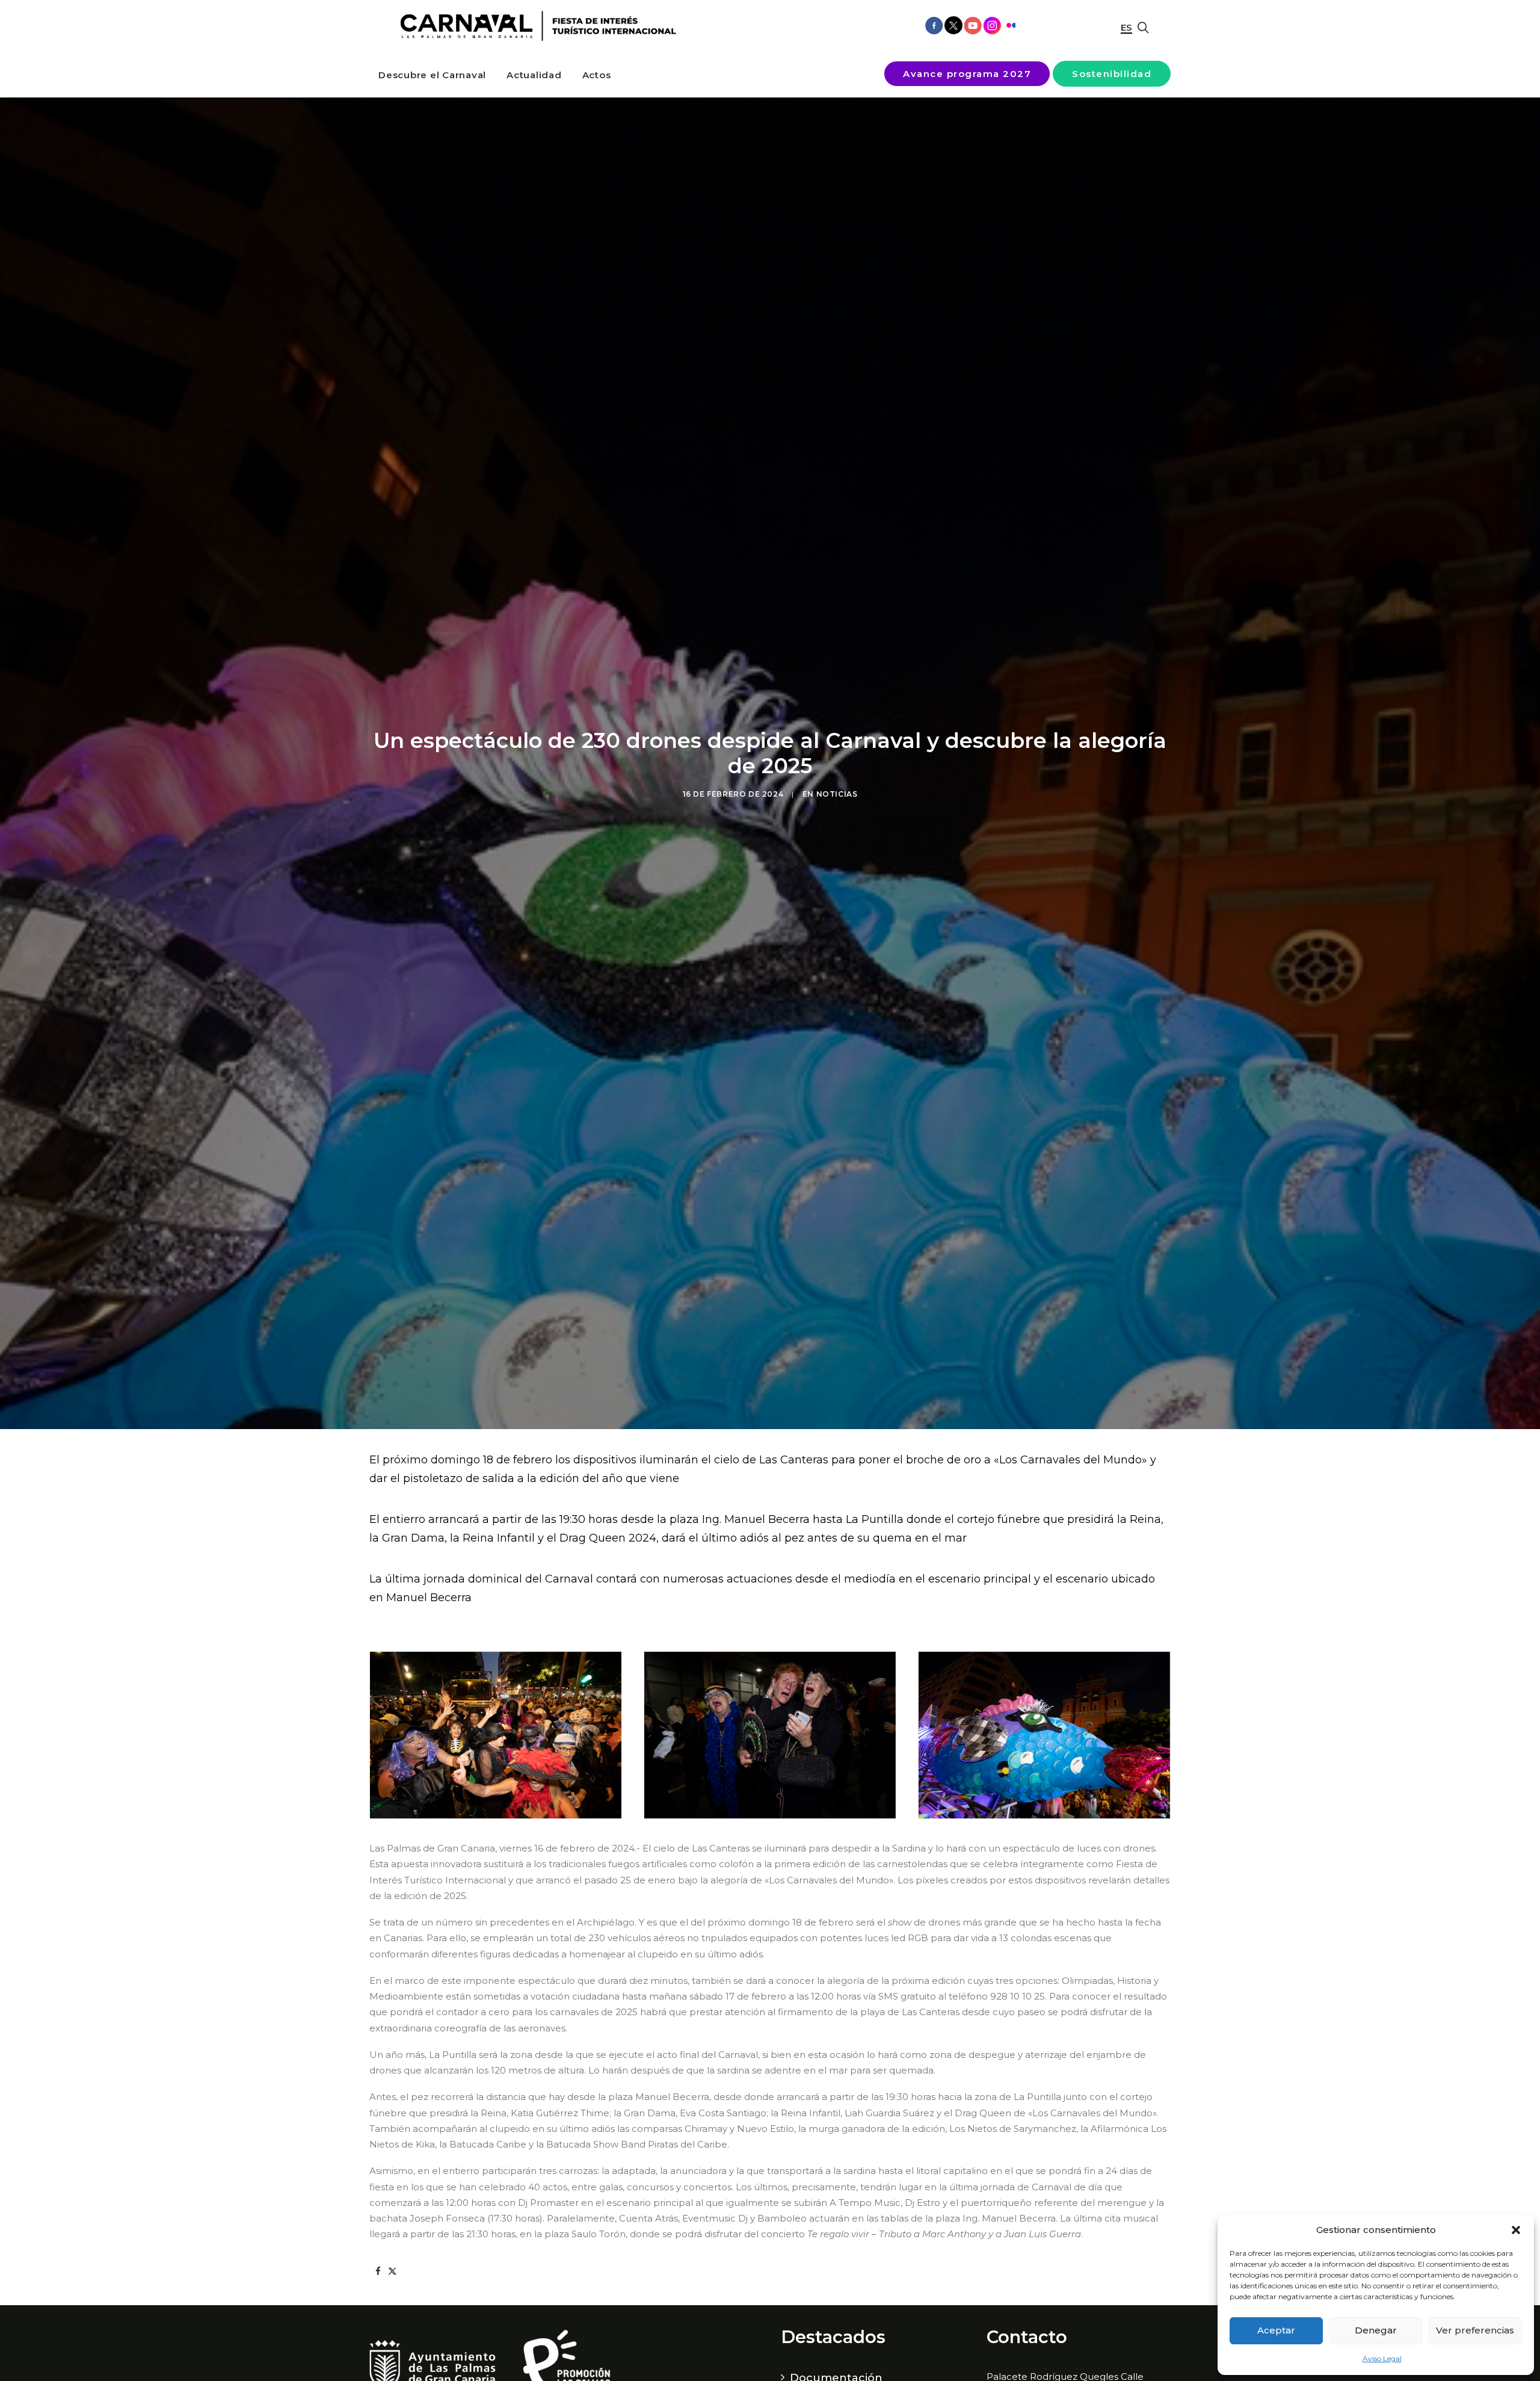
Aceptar (1276, 2330)
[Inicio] (534, 26)
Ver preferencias (1475, 2330)
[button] (1516, 2230)
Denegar (1376, 2330)
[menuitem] (432, 75)
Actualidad (534, 75)
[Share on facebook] (378, 2271)
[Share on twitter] (392, 2271)
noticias (837, 794)
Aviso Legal (1382, 2358)
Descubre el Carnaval (432, 75)
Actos (597, 75)
